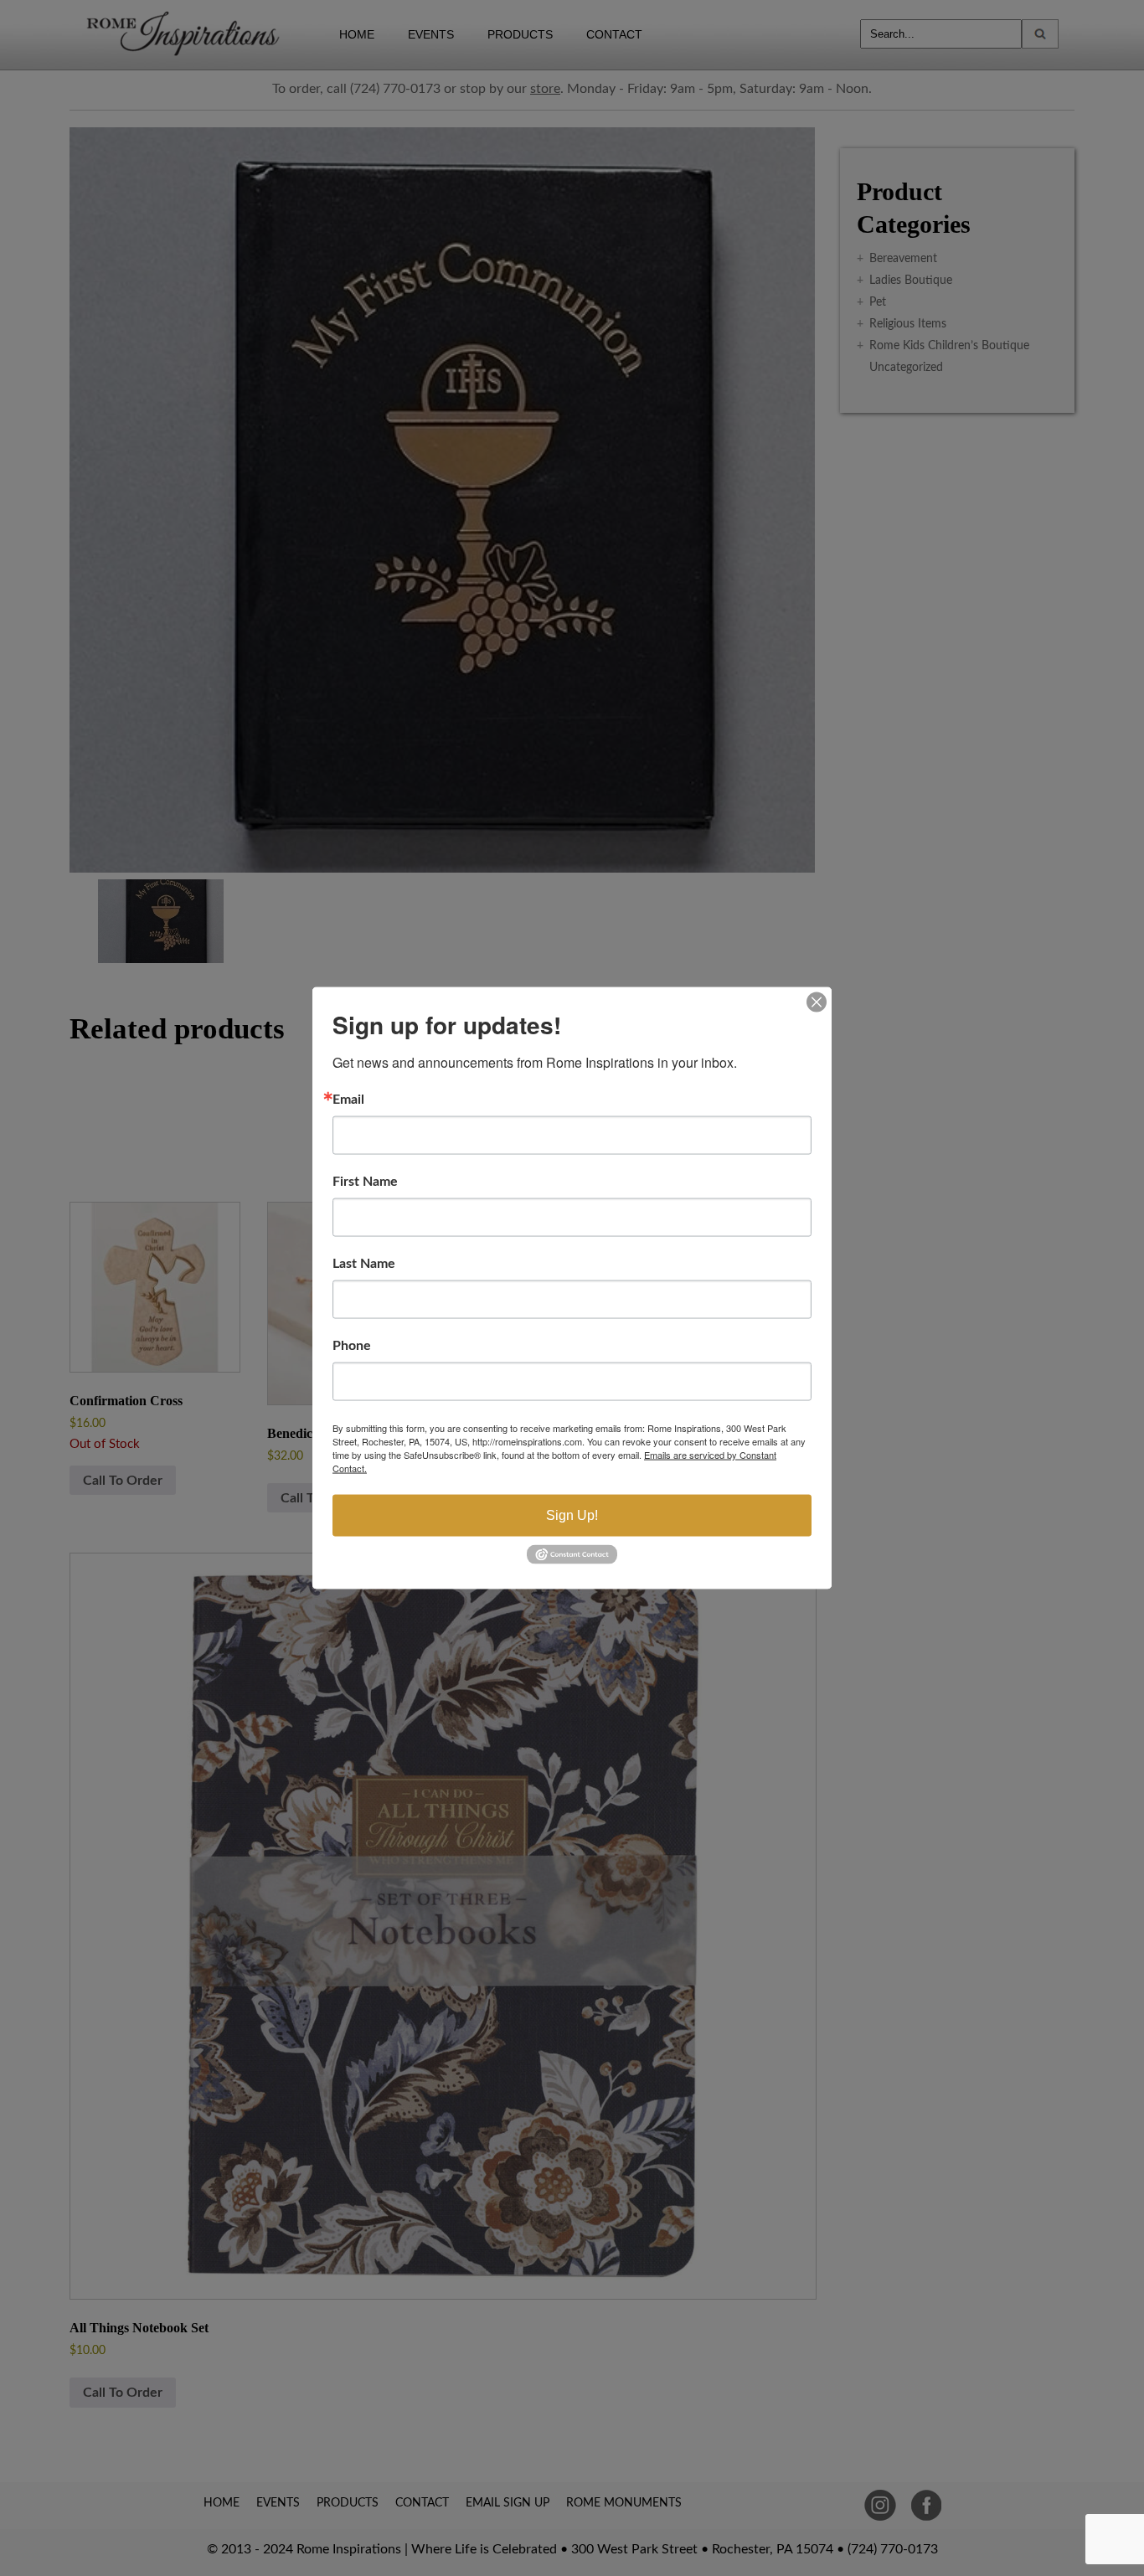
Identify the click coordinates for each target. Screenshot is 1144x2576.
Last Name (364, 1264)
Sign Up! (572, 1515)
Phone (352, 1346)
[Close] (817, 1002)
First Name (365, 1182)
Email (348, 1100)
